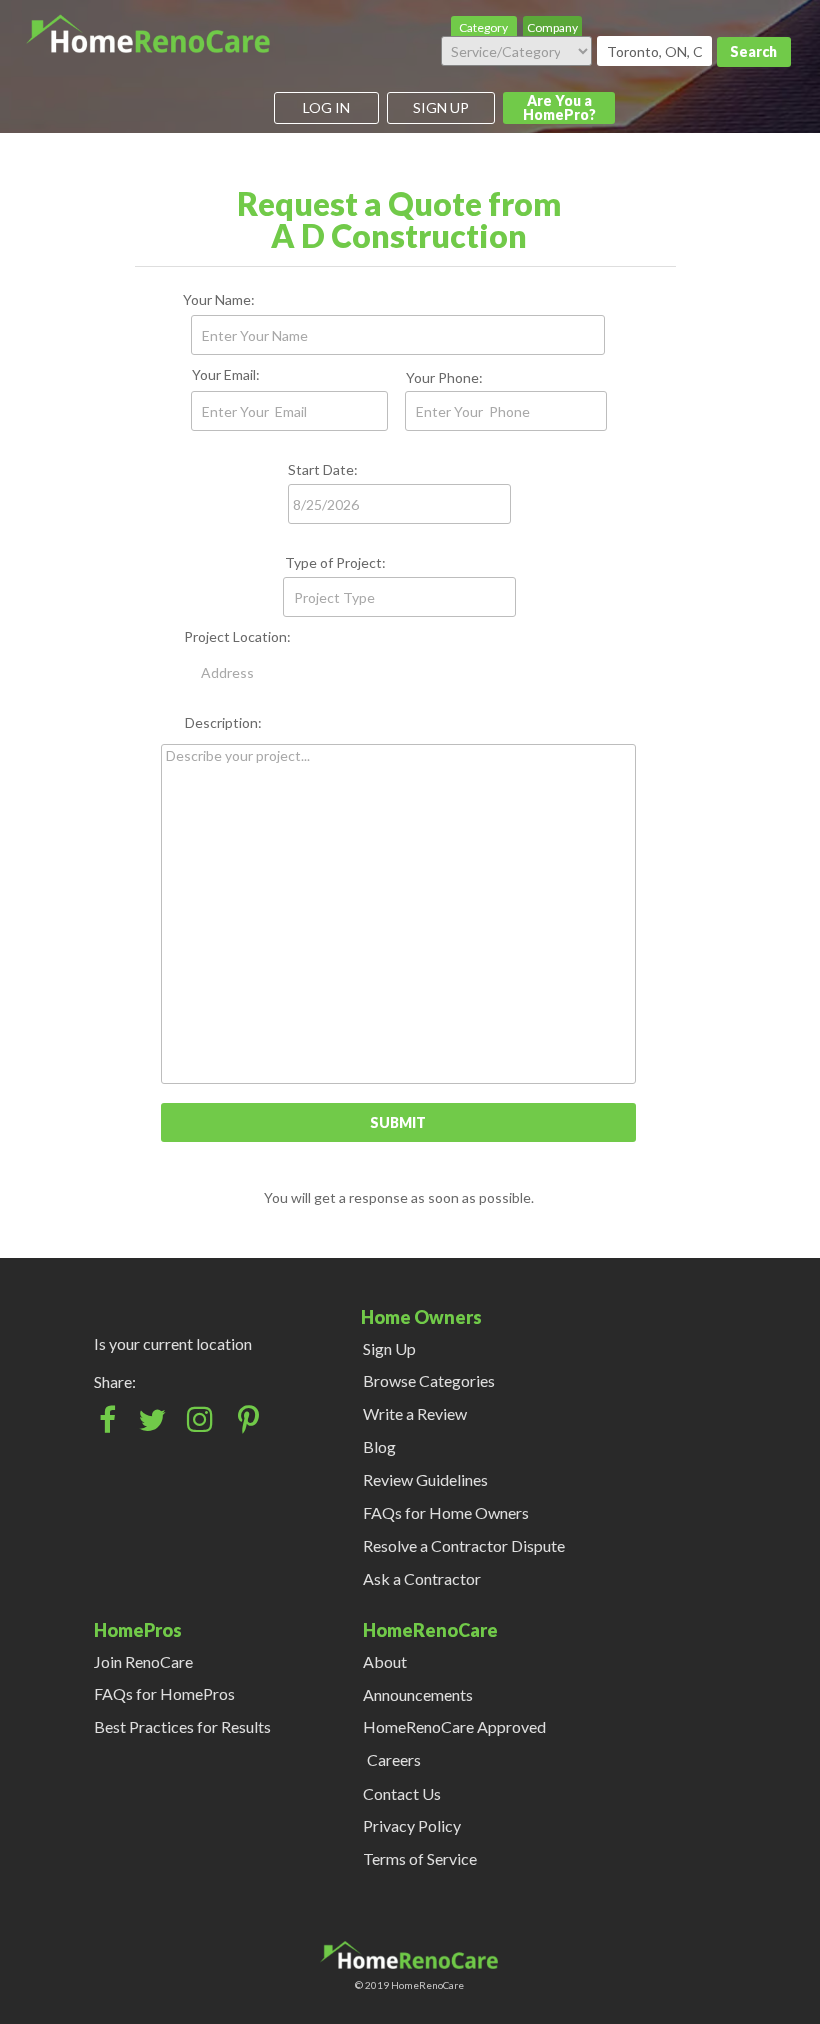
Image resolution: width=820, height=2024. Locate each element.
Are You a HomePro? (559, 107)
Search (753, 51)
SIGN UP (441, 107)
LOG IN (326, 107)
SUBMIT (398, 1122)
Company (552, 27)
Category (483, 27)
